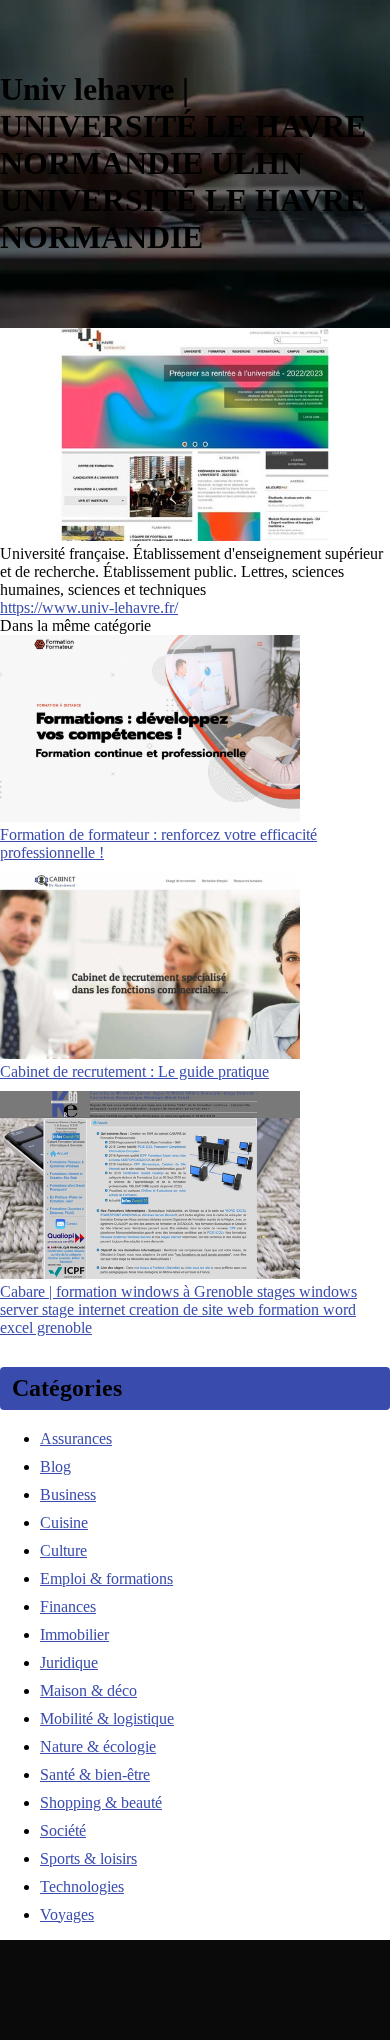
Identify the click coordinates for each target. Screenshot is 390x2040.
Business (68, 1494)
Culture (63, 1550)
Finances (68, 1606)
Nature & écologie (98, 1746)
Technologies (82, 1886)
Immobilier (74, 1634)
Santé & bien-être (95, 1774)
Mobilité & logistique (107, 1718)
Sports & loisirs (88, 1858)
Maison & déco (88, 1690)
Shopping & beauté (101, 1802)
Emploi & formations (106, 1578)
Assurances (76, 1438)
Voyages (67, 1914)
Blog (55, 1466)
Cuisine (64, 1522)
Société (63, 1830)
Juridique (69, 1662)
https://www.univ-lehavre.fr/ (89, 607)
